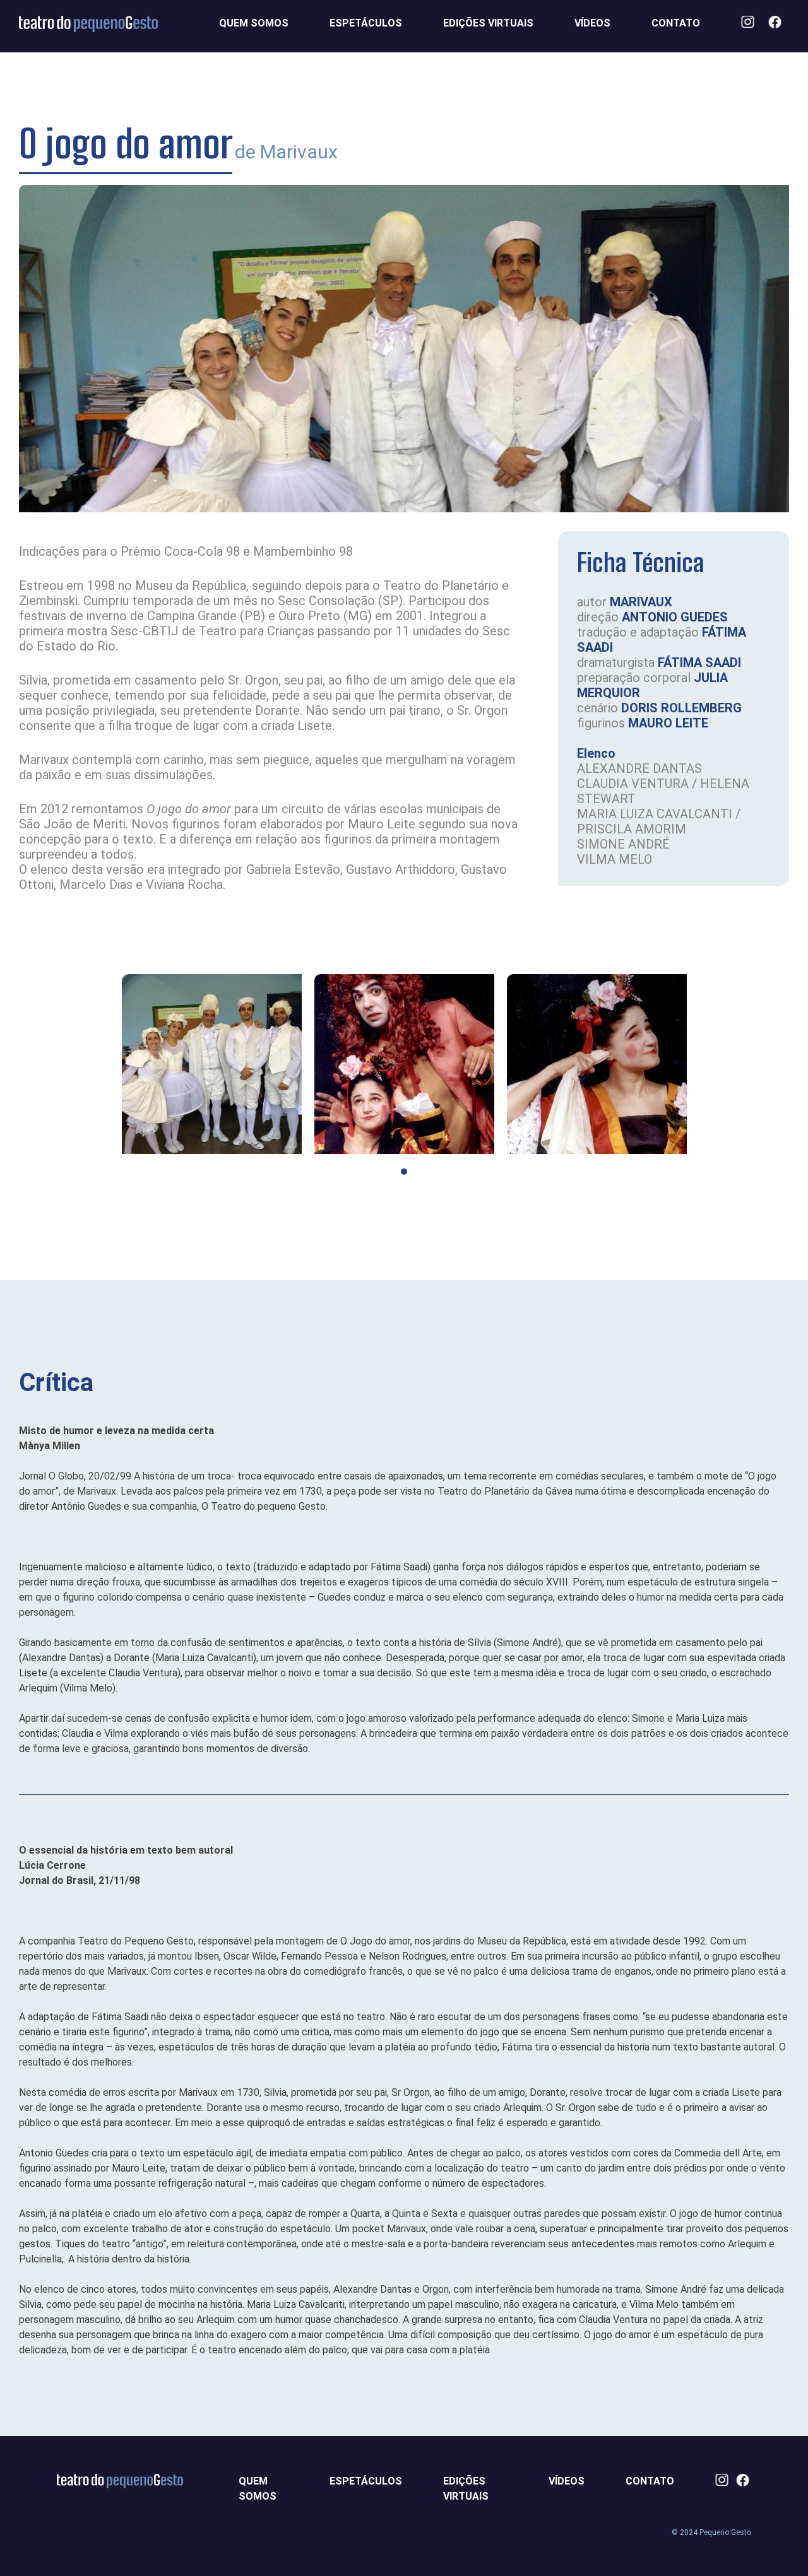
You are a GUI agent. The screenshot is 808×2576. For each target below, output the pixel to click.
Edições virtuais (488, 23)
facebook (779, 23)
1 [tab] (404, 1172)
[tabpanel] (212, 1064)
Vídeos (592, 23)
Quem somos (254, 23)
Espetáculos (366, 23)
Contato (676, 23)
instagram (752, 23)
